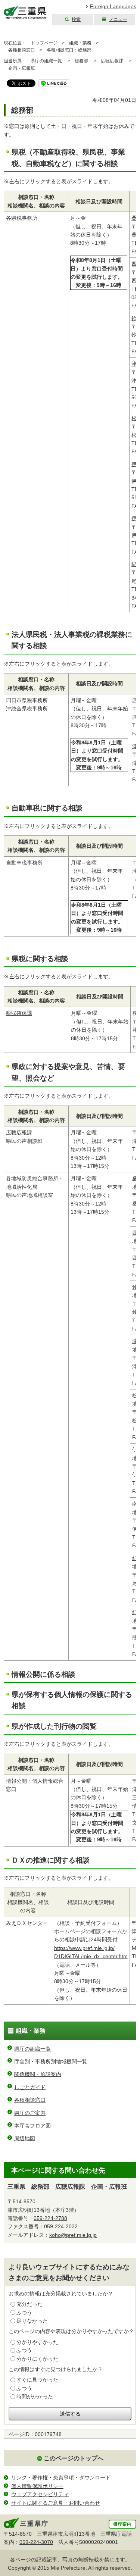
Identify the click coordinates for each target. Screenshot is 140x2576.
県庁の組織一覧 (32, 2049)
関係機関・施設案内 (38, 2074)
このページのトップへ (74, 2458)
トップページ (44, 43)
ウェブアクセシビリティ (40, 2494)
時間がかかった (35, 2397)
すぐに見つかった (37, 2380)
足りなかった (32, 2321)
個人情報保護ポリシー (37, 2486)
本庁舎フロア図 (32, 2126)
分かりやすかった (37, 2342)
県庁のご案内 (30, 2113)
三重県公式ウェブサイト (25, 13)
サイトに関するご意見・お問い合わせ (56, 2503)
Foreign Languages (113, 6)
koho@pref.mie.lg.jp (73, 2235)
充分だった (29, 2304)
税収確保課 (19, 1013)
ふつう (24, 2313)
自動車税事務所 (24, 863)
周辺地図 (25, 2138)
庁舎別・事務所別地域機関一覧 (51, 2061)
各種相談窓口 (22, 50)
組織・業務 (80, 43)
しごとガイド (30, 2087)
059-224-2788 (50, 2218)
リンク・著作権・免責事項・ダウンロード (61, 2477)
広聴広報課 (112, 61)
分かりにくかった (37, 2359)
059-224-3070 (36, 2542)
